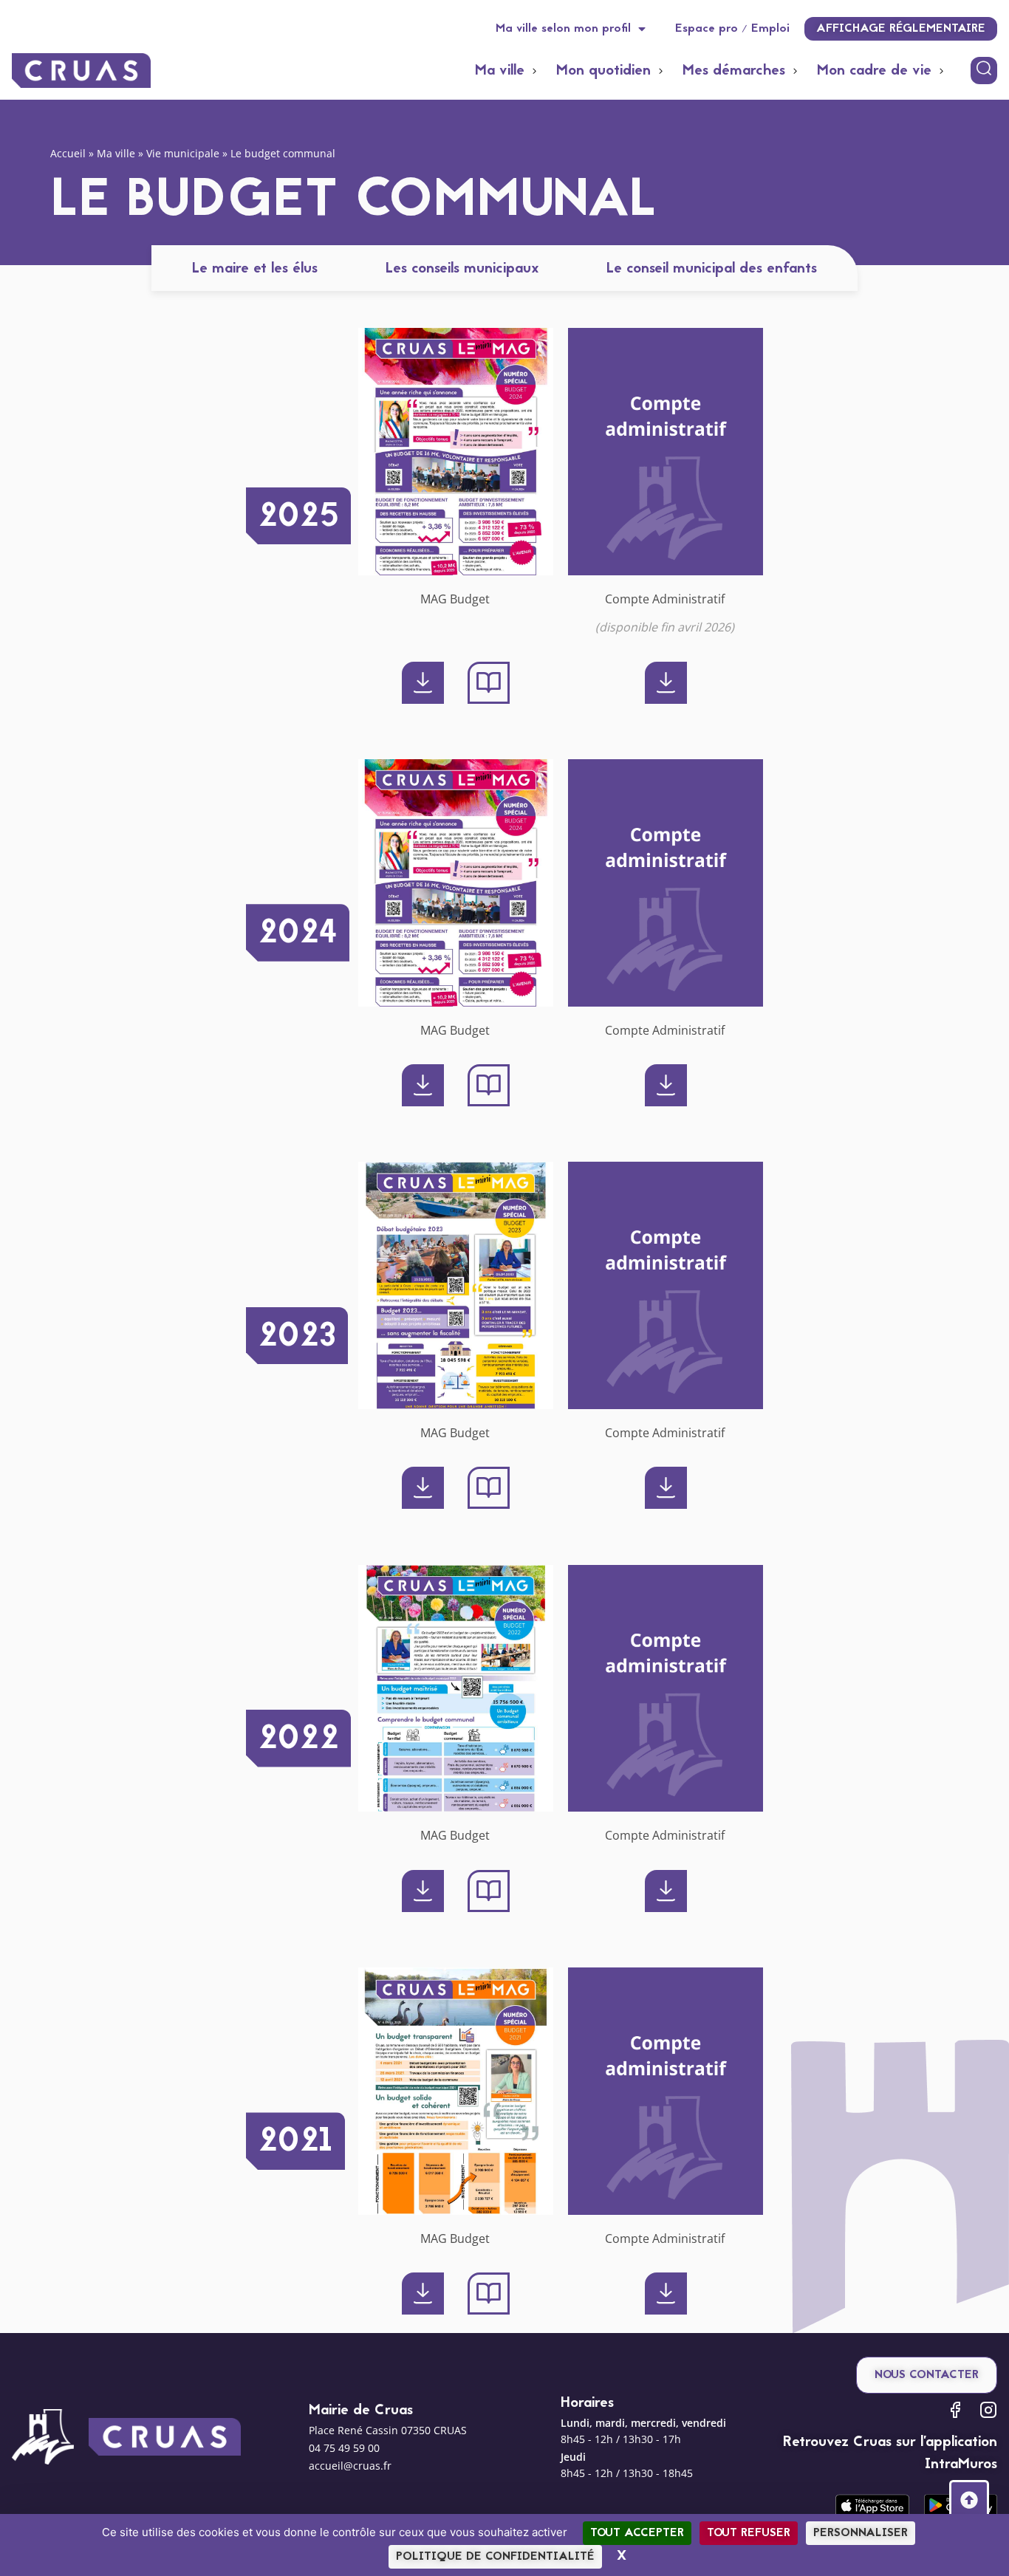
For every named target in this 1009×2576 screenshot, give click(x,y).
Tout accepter (637, 2533)
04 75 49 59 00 (344, 2448)
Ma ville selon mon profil (563, 29)
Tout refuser (749, 2533)
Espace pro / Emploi (732, 29)
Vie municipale (183, 153)
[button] (508, 71)
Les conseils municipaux (462, 269)
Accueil (68, 153)
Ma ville (116, 153)
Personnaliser (861, 2533)
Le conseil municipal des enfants (712, 269)
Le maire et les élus (255, 269)
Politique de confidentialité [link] (495, 2557)
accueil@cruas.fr (350, 2466)
